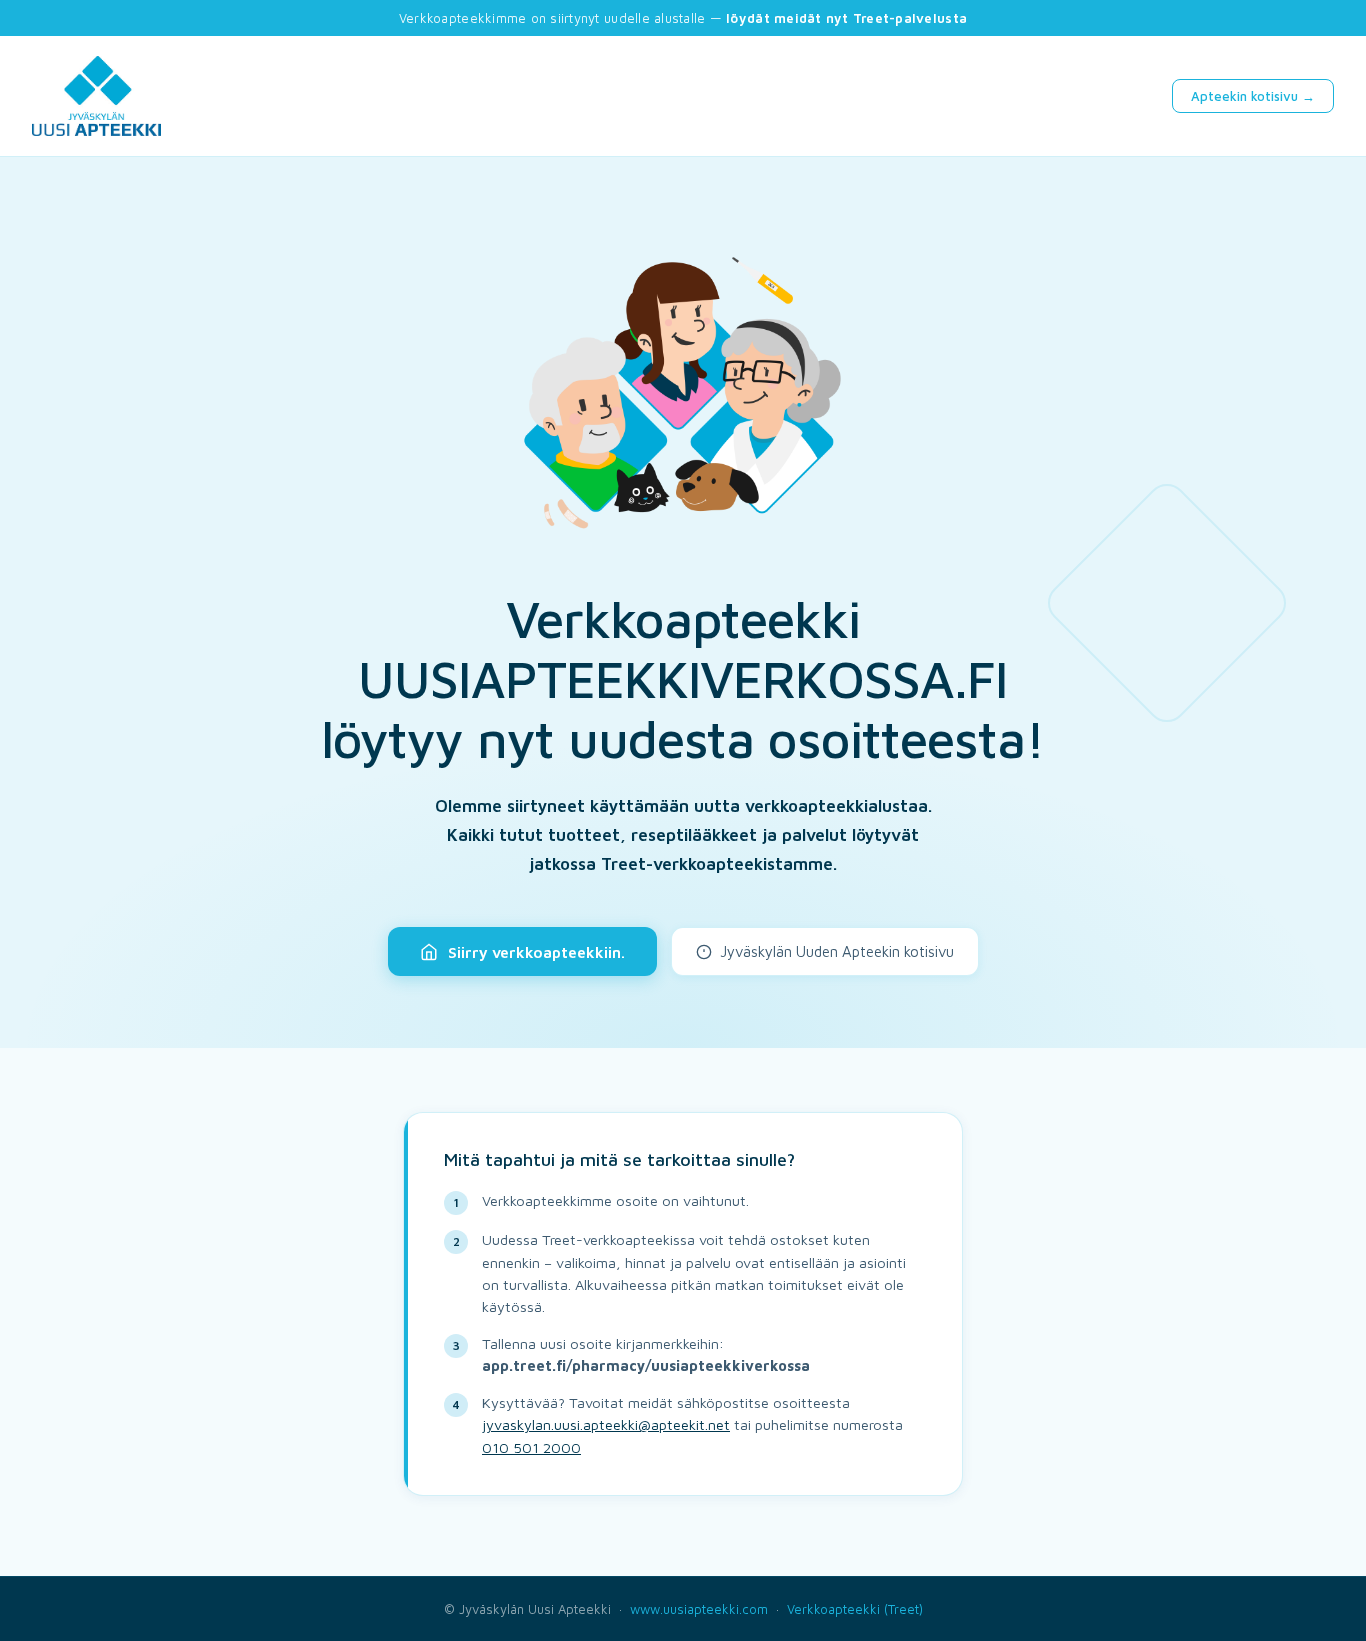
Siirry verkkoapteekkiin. (536, 952)
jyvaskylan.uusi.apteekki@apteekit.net (606, 1424)
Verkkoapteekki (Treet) (855, 1609)
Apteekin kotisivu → (1253, 96)
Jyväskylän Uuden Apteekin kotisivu (837, 951)
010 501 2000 (531, 1447)
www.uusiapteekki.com (699, 1609)
